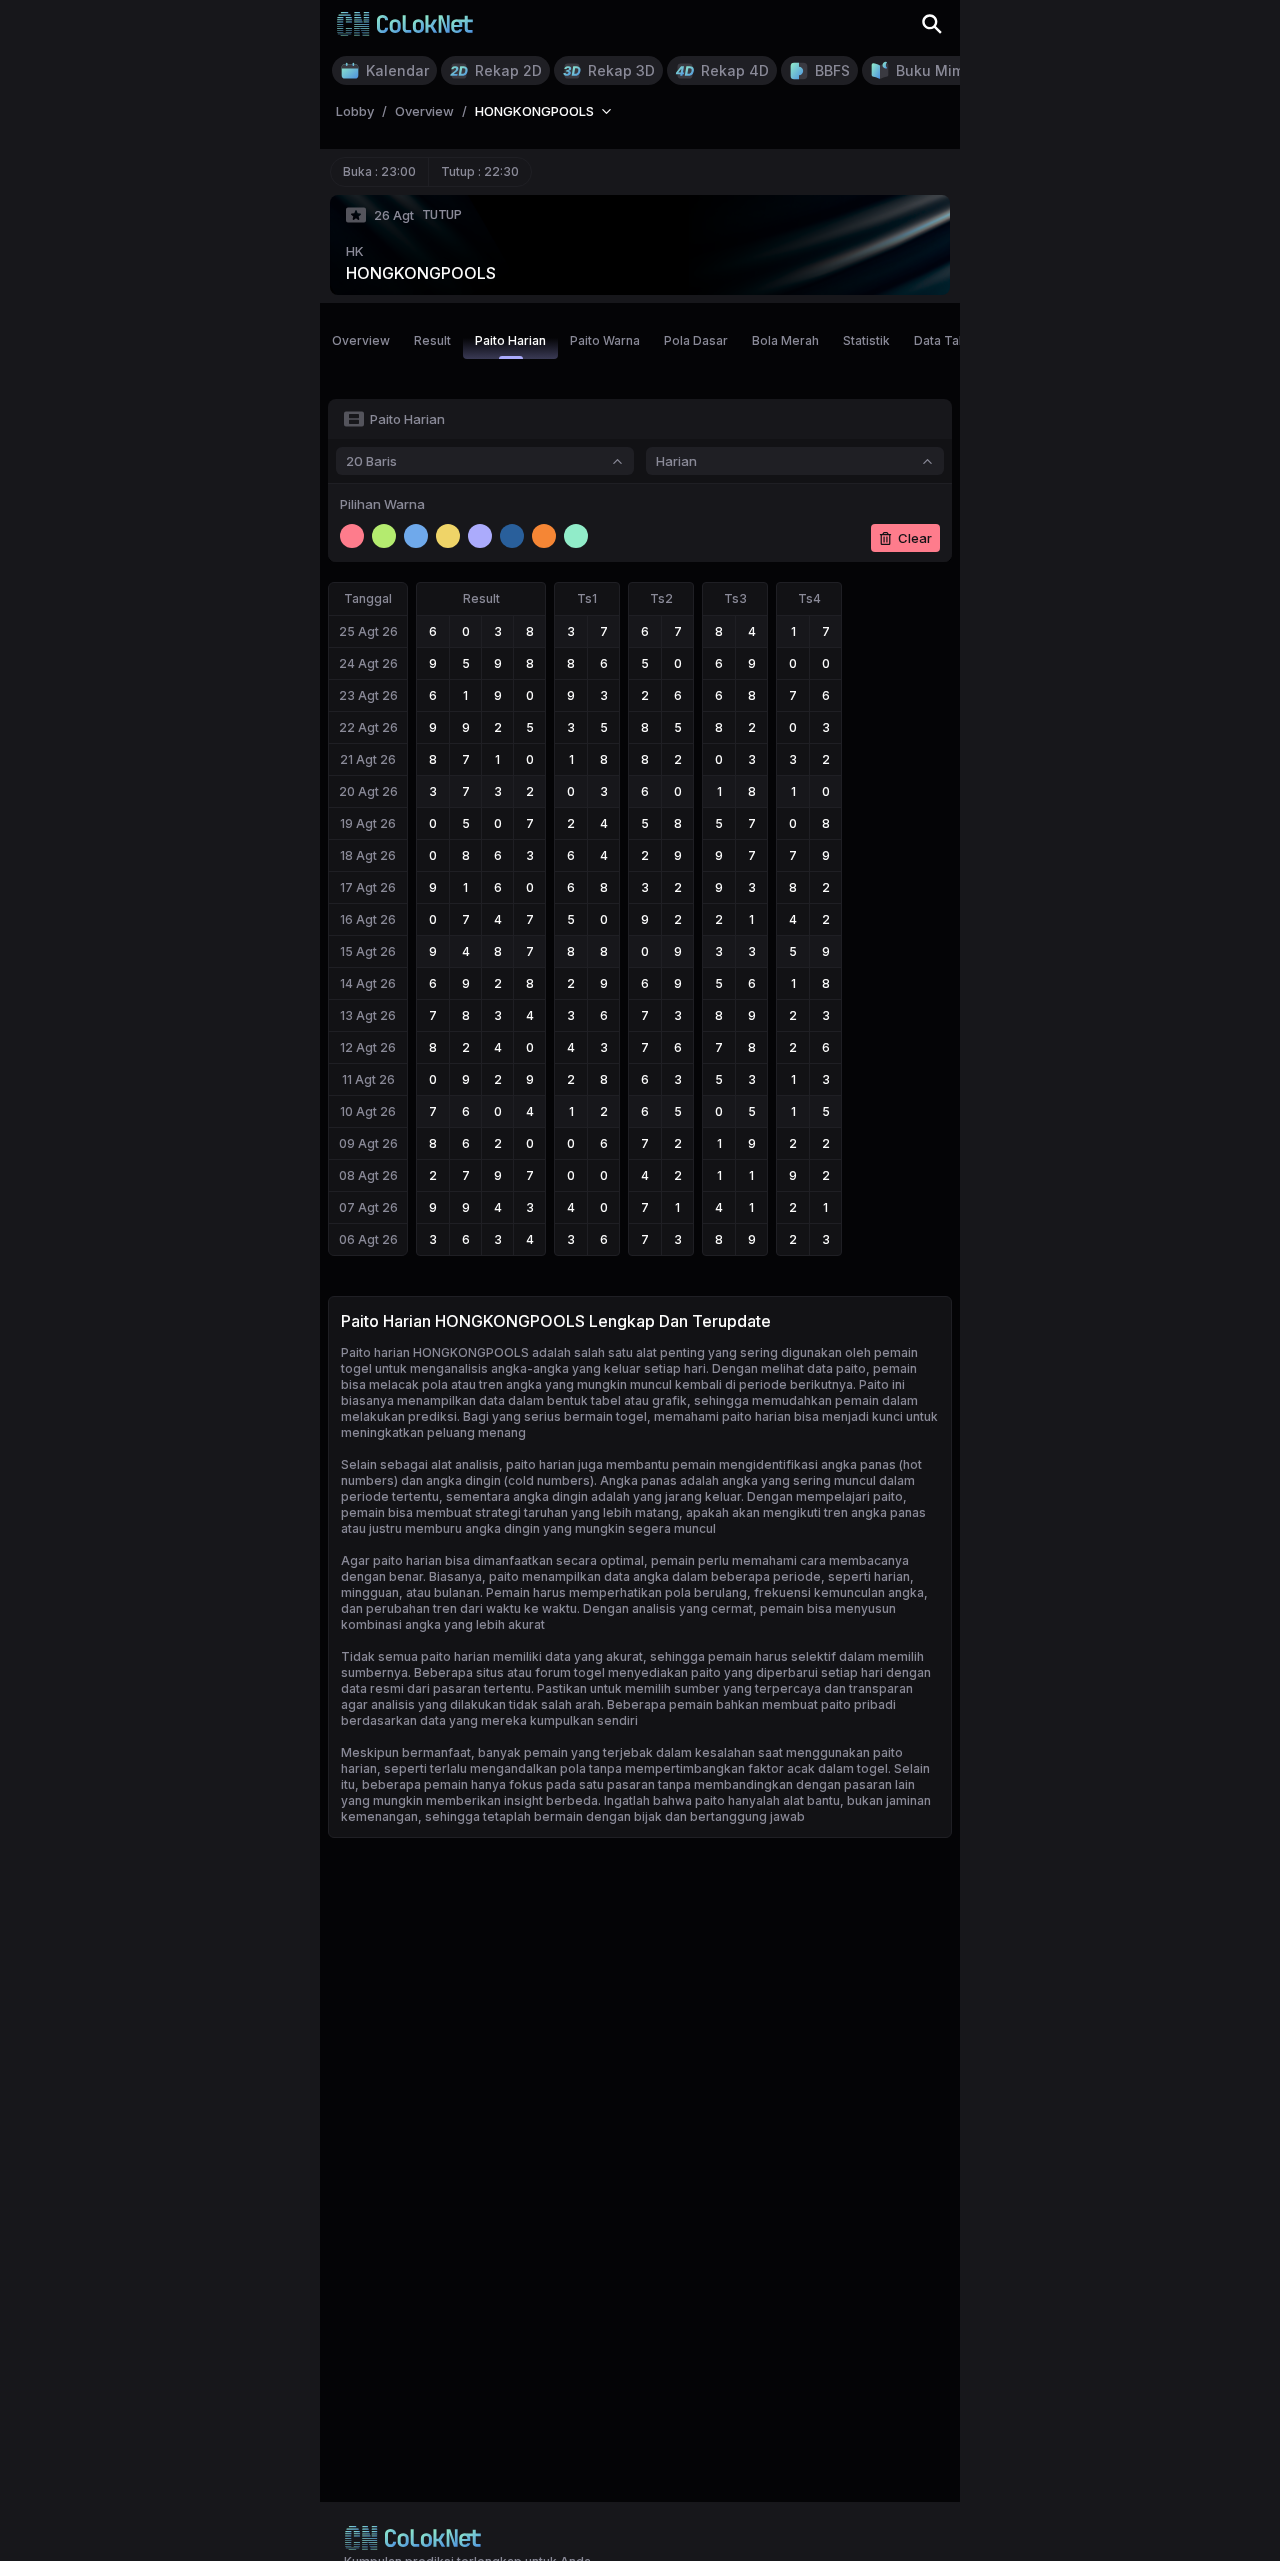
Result (432, 340)
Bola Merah (785, 340)
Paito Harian (510, 340)
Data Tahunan (954, 340)
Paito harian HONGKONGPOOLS (435, 1352)
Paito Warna (605, 340)
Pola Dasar (696, 340)
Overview (361, 340)
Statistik (866, 340)
